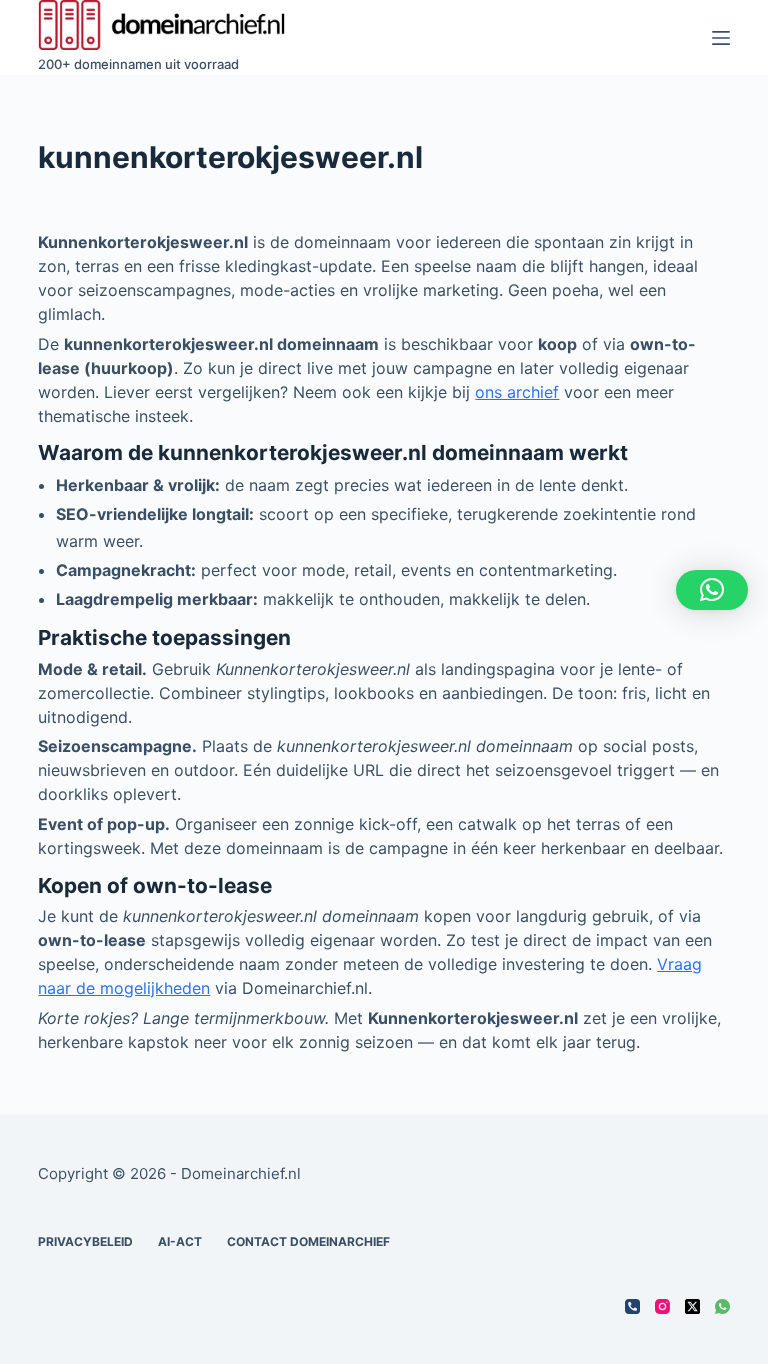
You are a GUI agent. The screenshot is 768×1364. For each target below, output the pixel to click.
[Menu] (721, 38)
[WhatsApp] (722, 1306)
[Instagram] (662, 1306)
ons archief (517, 392)
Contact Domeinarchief (308, 1241)
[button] (712, 590)
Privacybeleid (85, 1241)
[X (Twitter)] (692, 1306)
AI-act (180, 1241)
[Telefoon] (632, 1306)
